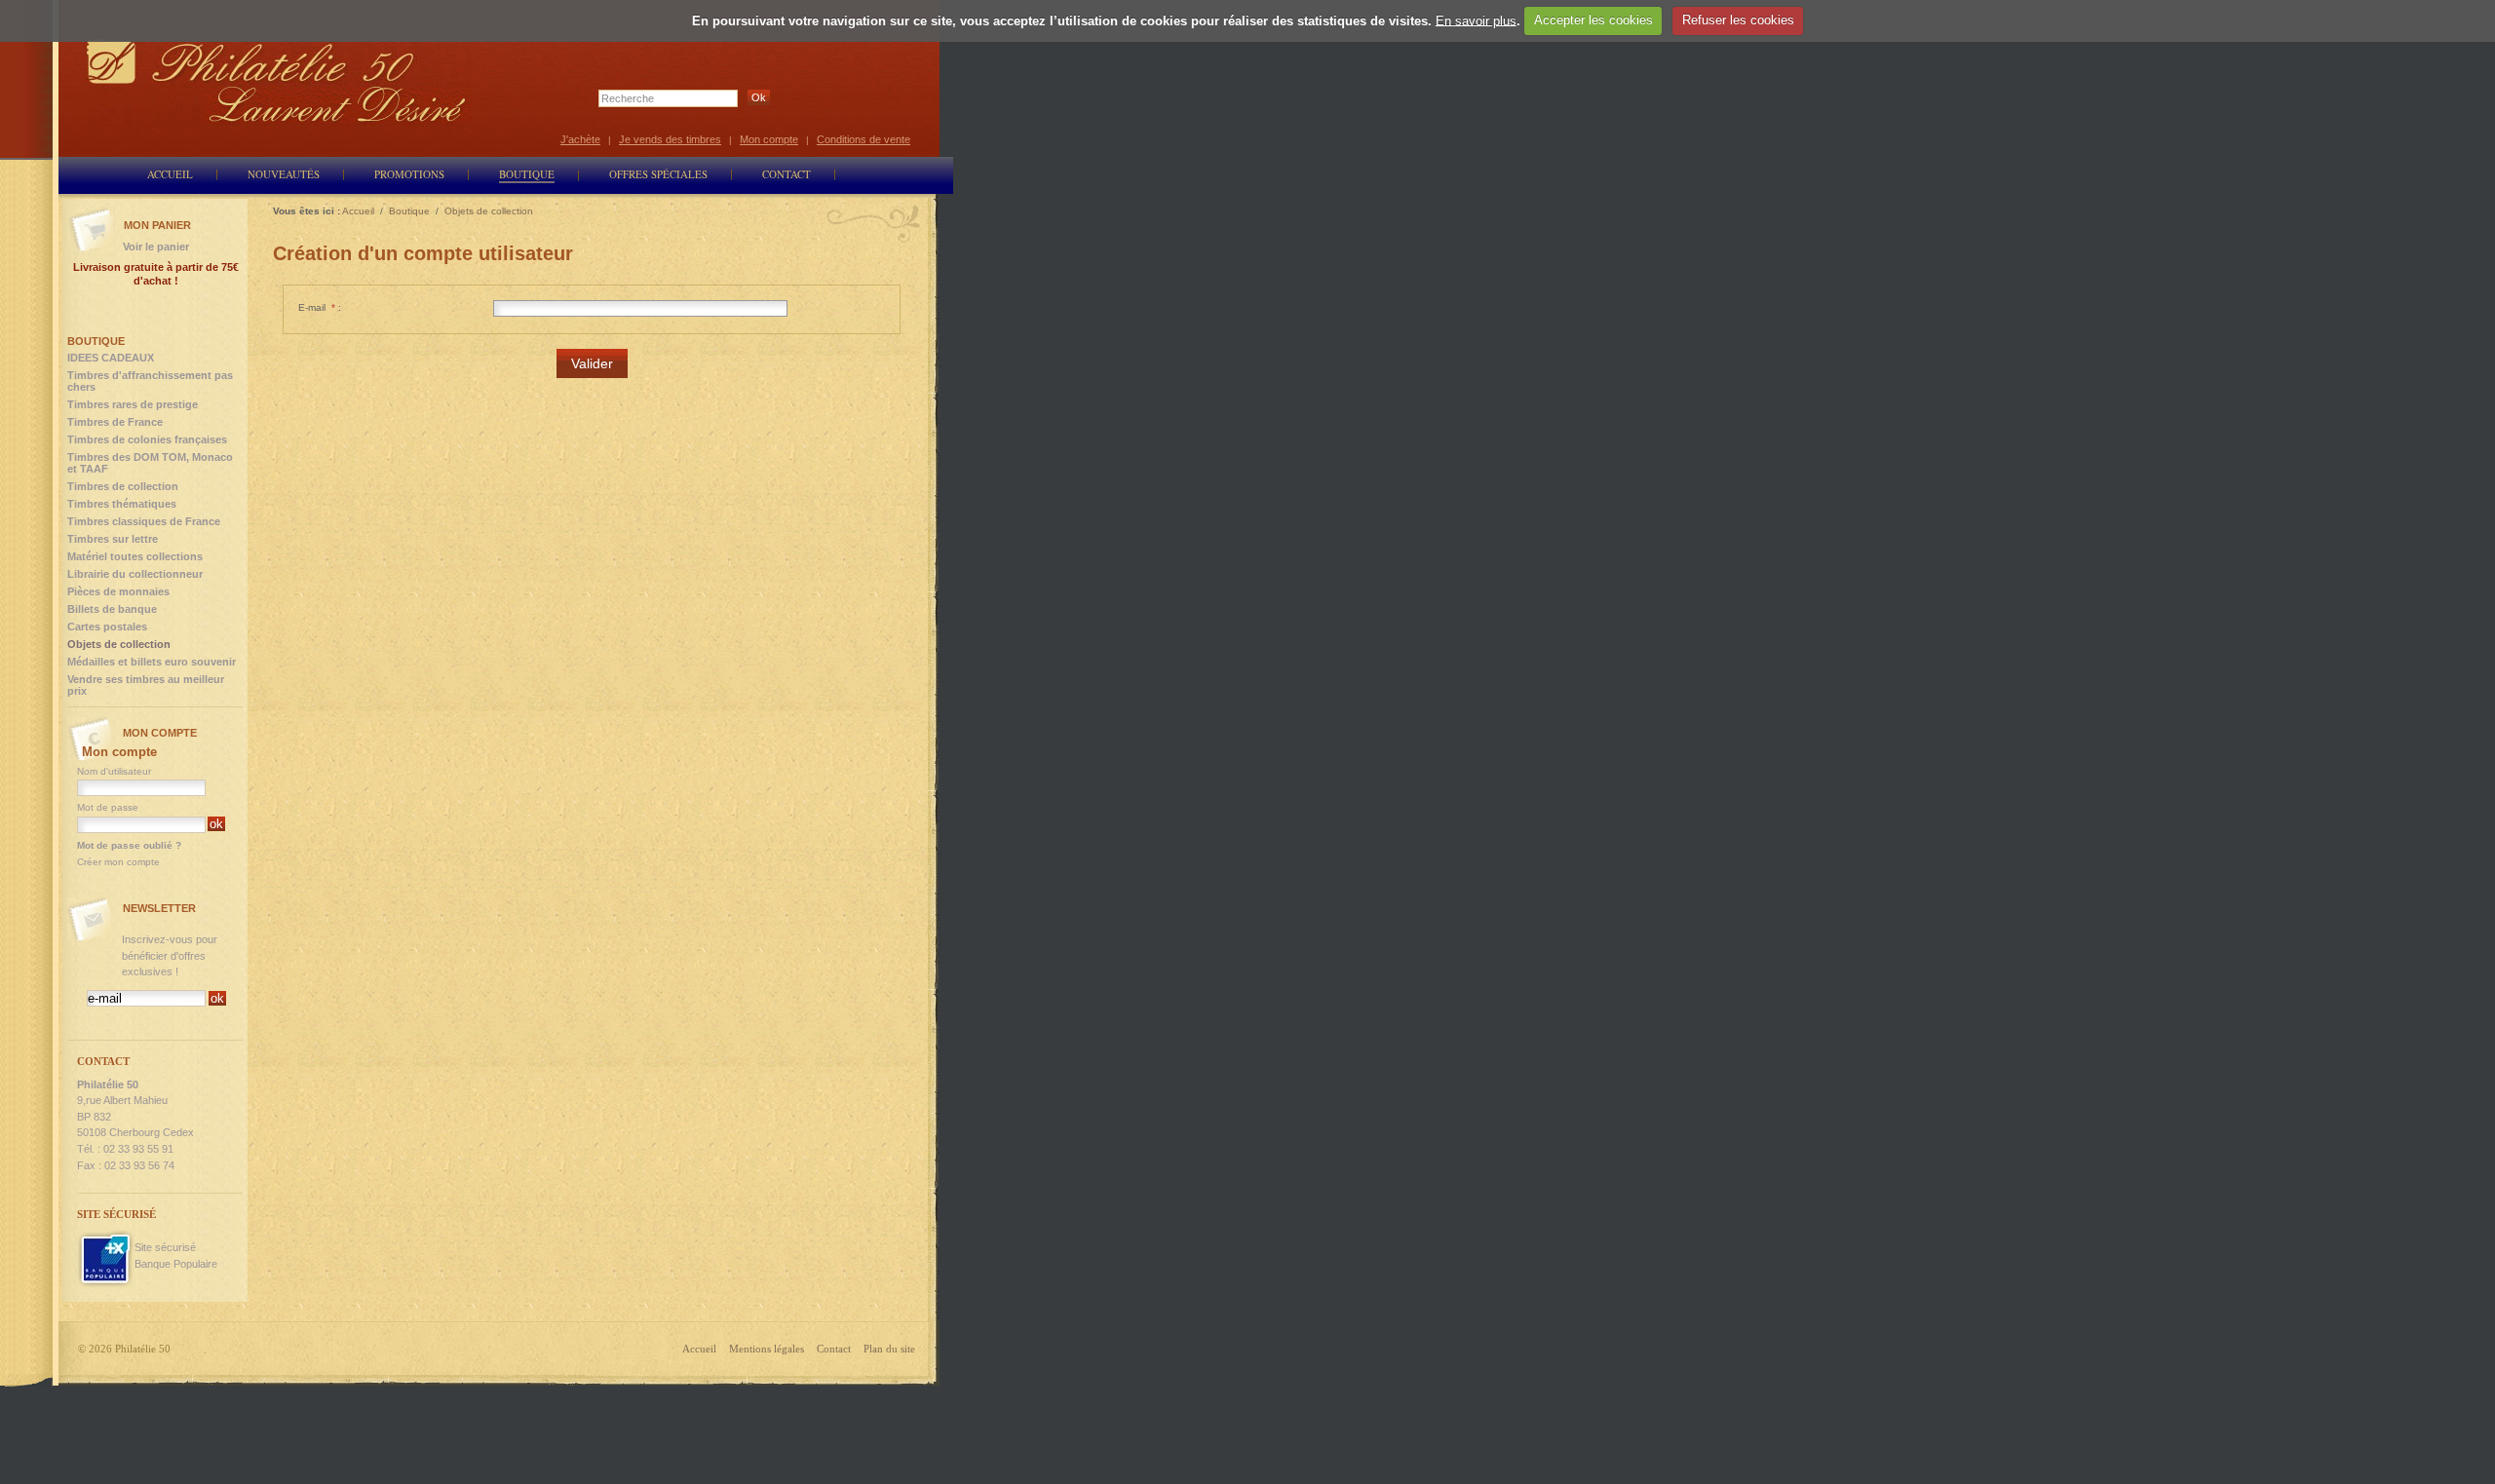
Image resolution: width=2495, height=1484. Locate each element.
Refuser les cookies (1738, 20)
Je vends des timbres (670, 139)
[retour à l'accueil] (277, 80)
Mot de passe (108, 807)
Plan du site (889, 1349)
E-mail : (320, 307)
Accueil (699, 1349)
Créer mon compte (118, 862)
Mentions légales (767, 1349)
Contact (834, 1349)
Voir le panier (156, 247)
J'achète (580, 139)
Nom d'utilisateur (114, 771)
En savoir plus (1476, 20)
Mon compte (769, 139)
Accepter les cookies (1593, 20)
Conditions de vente (864, 139)
